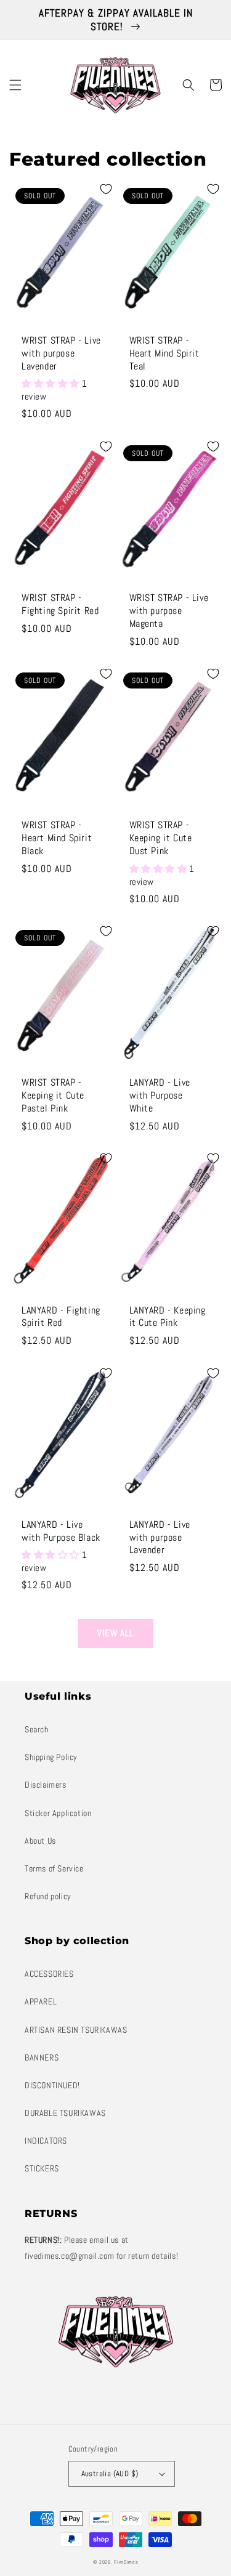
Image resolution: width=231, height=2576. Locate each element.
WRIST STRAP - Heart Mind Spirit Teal (164, 353)
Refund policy (48, 1896)
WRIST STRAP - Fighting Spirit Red (60, 604)
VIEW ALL (115, 1633)
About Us (40, 1841)
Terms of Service (54, 1868)
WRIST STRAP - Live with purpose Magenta (169, 611)
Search (37, 1729)
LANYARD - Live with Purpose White (160, 1096)
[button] (15, 85)
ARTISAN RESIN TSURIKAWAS (76, 2030)
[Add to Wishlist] (106, 189)
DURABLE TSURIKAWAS (65, 2113)
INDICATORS (46, 2141)
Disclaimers (46, 1785)
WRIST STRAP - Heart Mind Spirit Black (57, 838)
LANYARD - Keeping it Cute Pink (168, 1317)
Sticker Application (58, 1813)
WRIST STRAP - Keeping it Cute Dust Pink (161, 838)
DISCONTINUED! (52, 2085)
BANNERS (42, 2057)
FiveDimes (126, 2562)
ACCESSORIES (49, 1974)
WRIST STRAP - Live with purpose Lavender (61, 353)
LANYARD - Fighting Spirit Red (61, 1317)
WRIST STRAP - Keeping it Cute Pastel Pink (53, 1096)
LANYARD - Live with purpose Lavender (160, 1538)
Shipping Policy (51, 1757)
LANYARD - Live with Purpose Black (61, 1531)
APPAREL (41, 2001)
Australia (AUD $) (110, 2473)
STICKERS (42, 2168)
